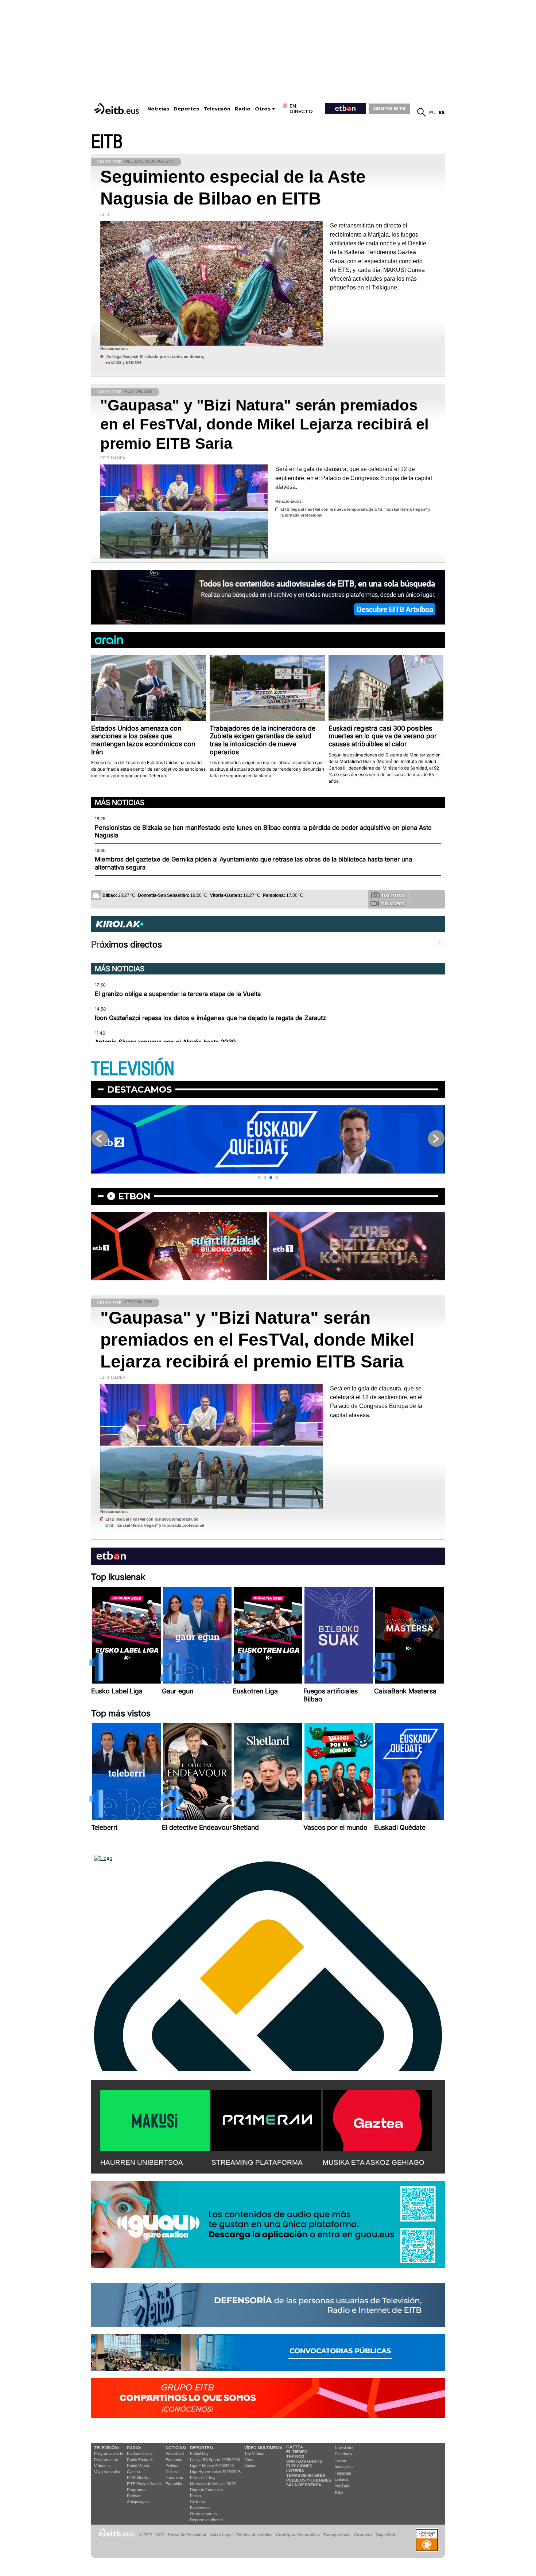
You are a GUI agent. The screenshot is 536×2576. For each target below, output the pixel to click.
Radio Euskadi (140, 2460)
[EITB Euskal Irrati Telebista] (117, 108)
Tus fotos (393, 895)
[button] (259, 1178)
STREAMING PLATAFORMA (257, 2162)
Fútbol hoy (199, 2454)
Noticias (158, 109)
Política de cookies (254, 2535)
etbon (134, 1196)
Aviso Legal (221, 2535)
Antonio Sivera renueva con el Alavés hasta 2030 (165, 1042)
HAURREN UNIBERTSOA (142, 2162)
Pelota (195, 2496)
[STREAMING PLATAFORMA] (266, 2119)
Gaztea (133, 2472)
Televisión (217, 109)
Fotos (249, 2460)
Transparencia (337, 2535)
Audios (250, 2466)
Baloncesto (200, 2508)
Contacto (363, 2535)
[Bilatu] (422, 112)
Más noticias (120, 802)
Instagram (344, 2467)
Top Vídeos (254, 2454)
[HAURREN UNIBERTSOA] (155, 2119)
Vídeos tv (102, 2466)
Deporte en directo (206, 2520)
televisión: (107, 2448)
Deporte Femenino (206, 2490)
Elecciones (299, 2466)
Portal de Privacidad (187, 2535)
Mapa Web (385, 2535)
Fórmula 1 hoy (203, 2478)
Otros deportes (203, 2514)
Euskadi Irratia (140, 2454)
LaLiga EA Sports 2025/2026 (215, 2460)
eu (432, 112)
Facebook (344, 2454)
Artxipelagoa (138, 2502)
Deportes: (202, 2448)
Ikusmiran (174, 2478)
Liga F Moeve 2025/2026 (212, 2466)
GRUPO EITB (389, 108)
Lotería (295, 2471)
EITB (107, 142)
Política (172, 2466)
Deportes (186, 109)
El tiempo (297, 2452)
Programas (137, 2490)
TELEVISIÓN (133, 1069)
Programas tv (106, 2460)
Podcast (134, 2496)
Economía (174, 2460)
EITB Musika (138, 2478)
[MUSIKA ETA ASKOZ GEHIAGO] (377, 2119)
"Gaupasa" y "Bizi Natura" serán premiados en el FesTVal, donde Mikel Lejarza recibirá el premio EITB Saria (265, 424)
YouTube (343, 2486)
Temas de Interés (306, 2475)
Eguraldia (174, 2484)
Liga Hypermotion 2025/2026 (215, 2472)
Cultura (172, 2472)
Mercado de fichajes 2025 (213, 2484)
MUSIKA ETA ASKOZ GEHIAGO (374, 2162)
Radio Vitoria (138, 2466)
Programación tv (109, 2454)
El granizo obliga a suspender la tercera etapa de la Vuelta (178, 994)
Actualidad (175, 2454)
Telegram (343, 2473)
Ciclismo (197, 2502)
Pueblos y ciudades (309, 2480)
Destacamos (139, 1089)
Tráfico (295, 2456)
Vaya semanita (107, 2472)
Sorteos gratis (304, 2461)
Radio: (134, 2448)
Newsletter (344, 2448)
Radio (243, 109)
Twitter (341, 2460)
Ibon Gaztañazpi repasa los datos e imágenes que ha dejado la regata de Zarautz (210, 1018)
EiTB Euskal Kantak (144, 2484)
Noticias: (176, 2448)
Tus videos (393, 904)
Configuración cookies (298, 2535)
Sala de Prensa (304, 2485)
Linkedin (342, 2479)
